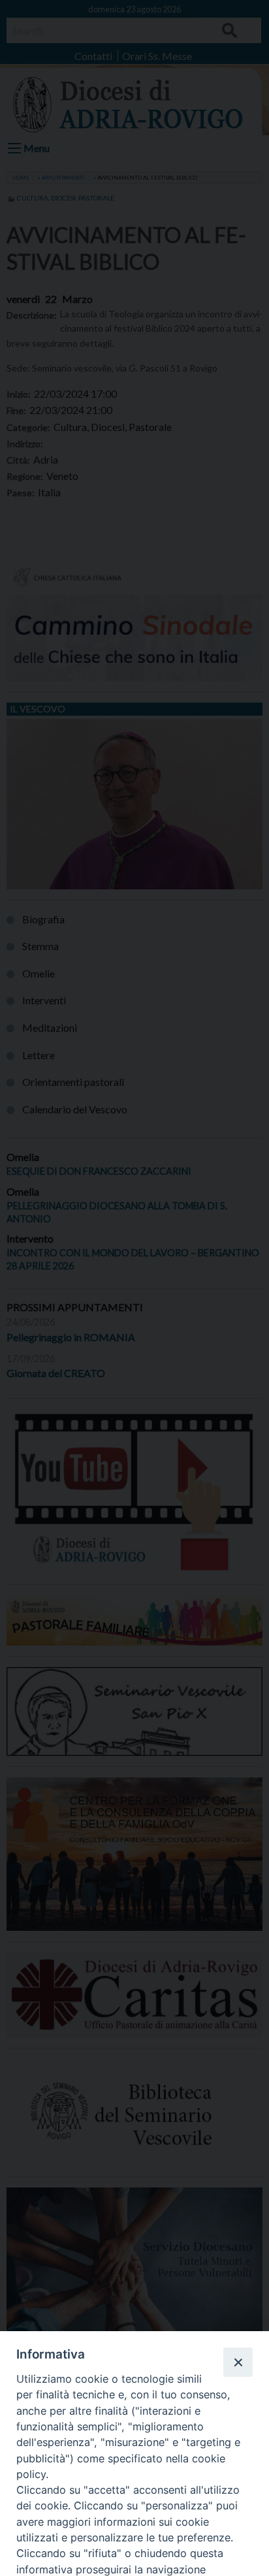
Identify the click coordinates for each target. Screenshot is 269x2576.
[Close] (238, 2362)
